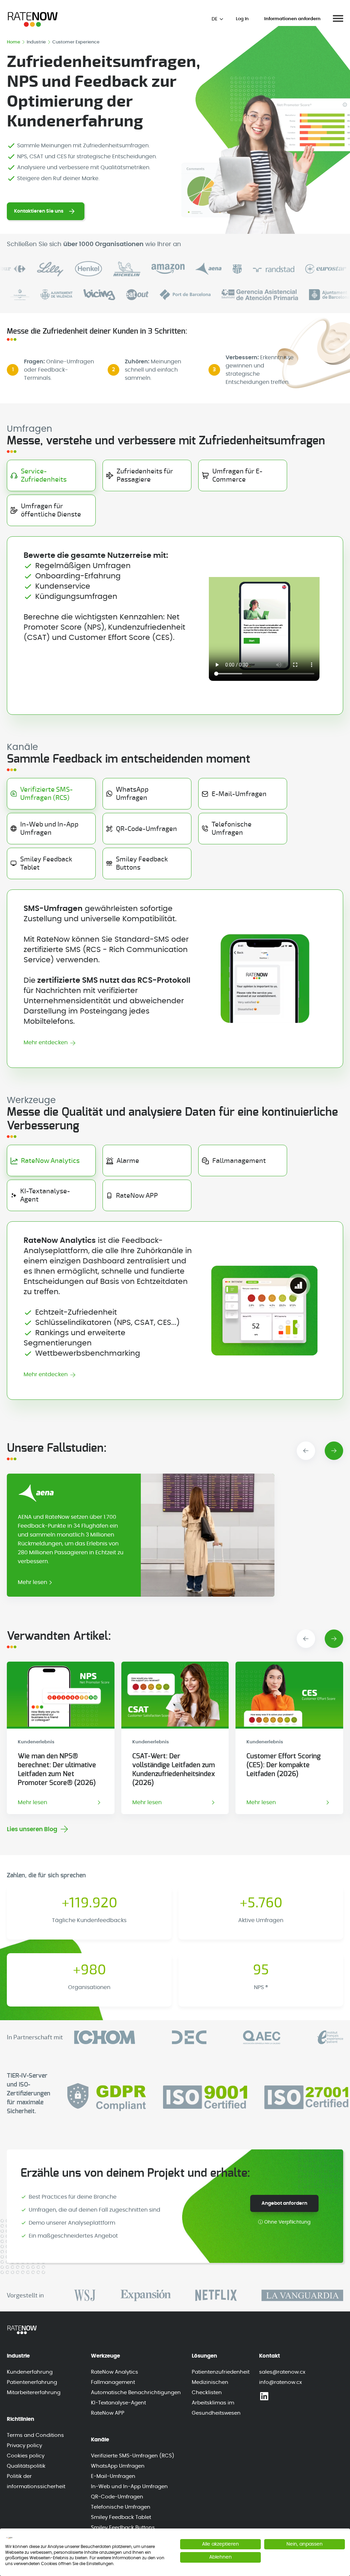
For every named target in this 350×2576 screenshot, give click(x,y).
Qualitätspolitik (26, 2466)
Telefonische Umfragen (121, 2507)
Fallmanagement (113, 2382)
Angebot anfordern (284, 2203)
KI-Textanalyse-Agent (118, 2403)
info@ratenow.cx (280, 2382)
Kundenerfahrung (30, 2372)
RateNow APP (108, 2413)
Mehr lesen (32, 1582)
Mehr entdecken (46, 1043)
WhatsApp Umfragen (118, 2466)
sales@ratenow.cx (282, 2372)
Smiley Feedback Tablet (121, 2517)
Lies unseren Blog (32, 1829)
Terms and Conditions (35, 2435)
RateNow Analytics (115, 2372)
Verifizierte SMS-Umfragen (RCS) (133, 2456)
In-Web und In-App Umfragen (129, 2487)
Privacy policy (24, 2446)
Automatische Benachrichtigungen (136, 2393)
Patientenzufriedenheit (221, 2372)
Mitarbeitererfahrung (34, 2393)
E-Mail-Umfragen (113, 2476)
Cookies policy (26, 2456)
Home (14, 42)
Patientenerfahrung (32, 2382)
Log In (242, 19)
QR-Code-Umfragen (117, 2497)
